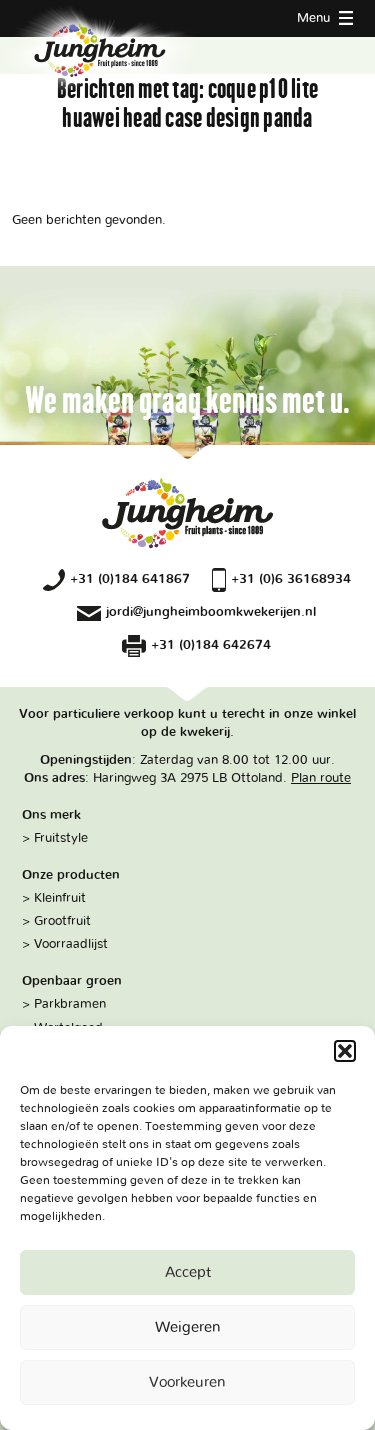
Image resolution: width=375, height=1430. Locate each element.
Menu (315, 18)
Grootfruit (62, 921)
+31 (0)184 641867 (130, 579)
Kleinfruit (60, 898)
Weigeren (188, 1327)
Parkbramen (70, 1004)
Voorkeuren (187, 1382)
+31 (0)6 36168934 (291, 579)
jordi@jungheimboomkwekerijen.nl (211, 612)
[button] (345, 1051)
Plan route (321, 778)
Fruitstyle (61, 838)
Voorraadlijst (71, 944)
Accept (188, 1272)
